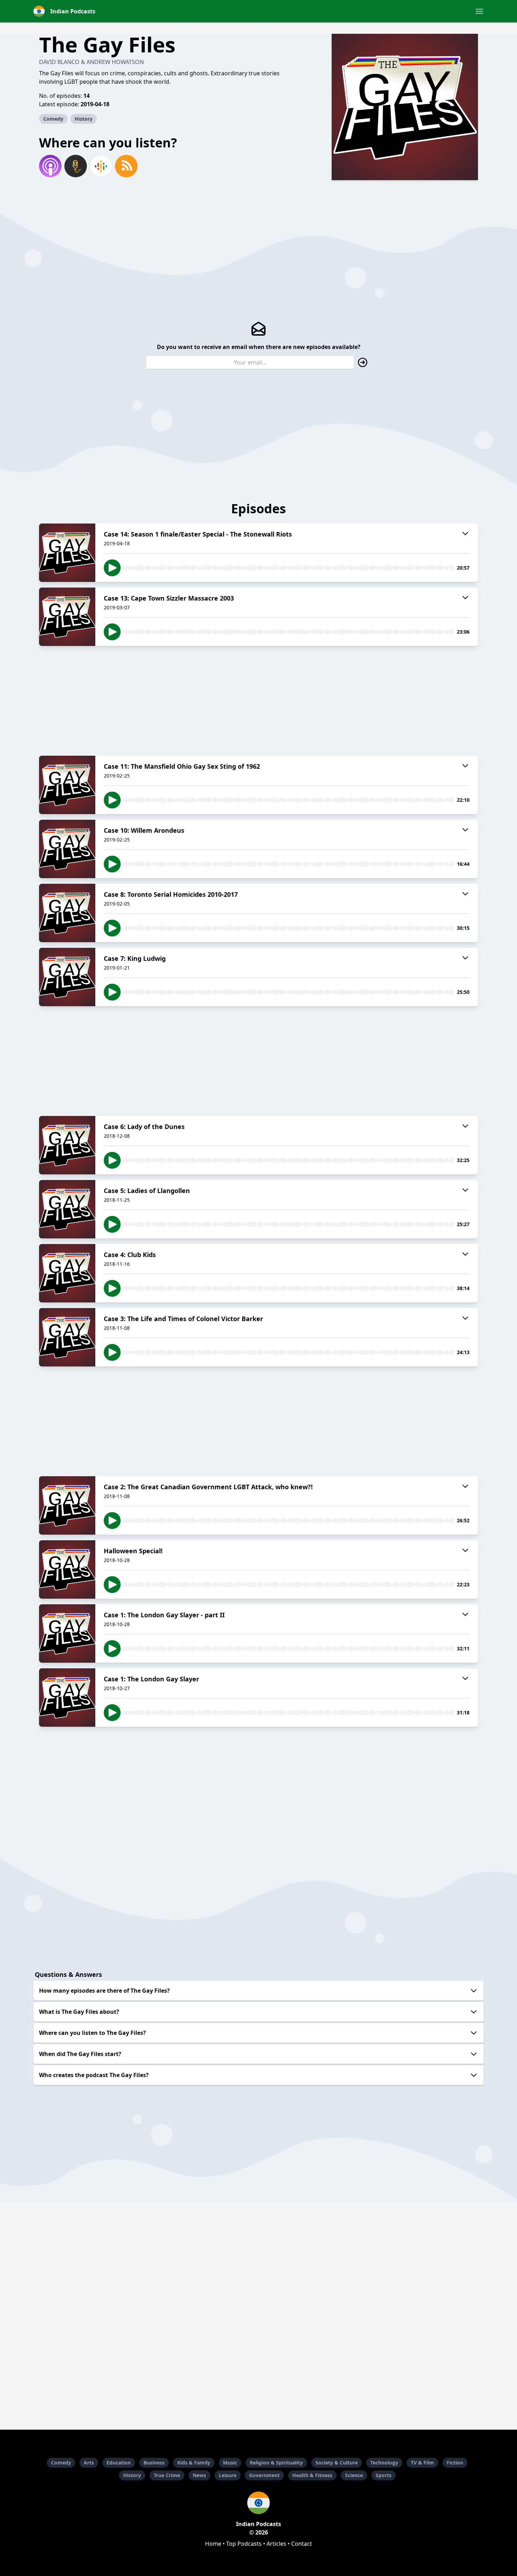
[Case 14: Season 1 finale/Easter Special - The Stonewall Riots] (67, 553)
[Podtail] (76, 166)
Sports (384, 2475)
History (84, 119)
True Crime (167, 2475)
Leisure (228, 2475)
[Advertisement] (258, 701)
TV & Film (422, 2463)
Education (119, 2463)
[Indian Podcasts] (258, 2503)
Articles (276, 2544)
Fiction (455, 2463)
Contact (302, 2544)
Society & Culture (337, 2463)
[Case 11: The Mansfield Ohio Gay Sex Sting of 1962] (67, 785)
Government (264, 2475)
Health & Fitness (312, 2475)
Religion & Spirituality (276, 2463)
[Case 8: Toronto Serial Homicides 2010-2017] (67, 913)
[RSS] (126, 166)
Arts (89, 2463)
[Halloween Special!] (67, 1569)
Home (213, 2544)
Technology (384, 2463)
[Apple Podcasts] (50, 166)
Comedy (53, 119)
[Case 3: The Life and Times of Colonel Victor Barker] (67, 1337)
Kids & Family (194, 2463)
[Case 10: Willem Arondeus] (67, 849)
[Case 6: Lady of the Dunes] (67, 1145)
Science (354, 2475)
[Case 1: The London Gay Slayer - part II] (67, 1633)
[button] (479, 11)
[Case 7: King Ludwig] (67, 977)
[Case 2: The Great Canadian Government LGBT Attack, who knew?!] (67, 1505)
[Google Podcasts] (101, 166)
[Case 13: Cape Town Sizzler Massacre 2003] (67, 617)
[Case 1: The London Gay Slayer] (67, 1698)
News (199, 2475)
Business (154, 2463)
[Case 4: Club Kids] (67, 1273)
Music (230, 2463)
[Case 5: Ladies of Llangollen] (67, 1209)
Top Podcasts (244, 2544)
